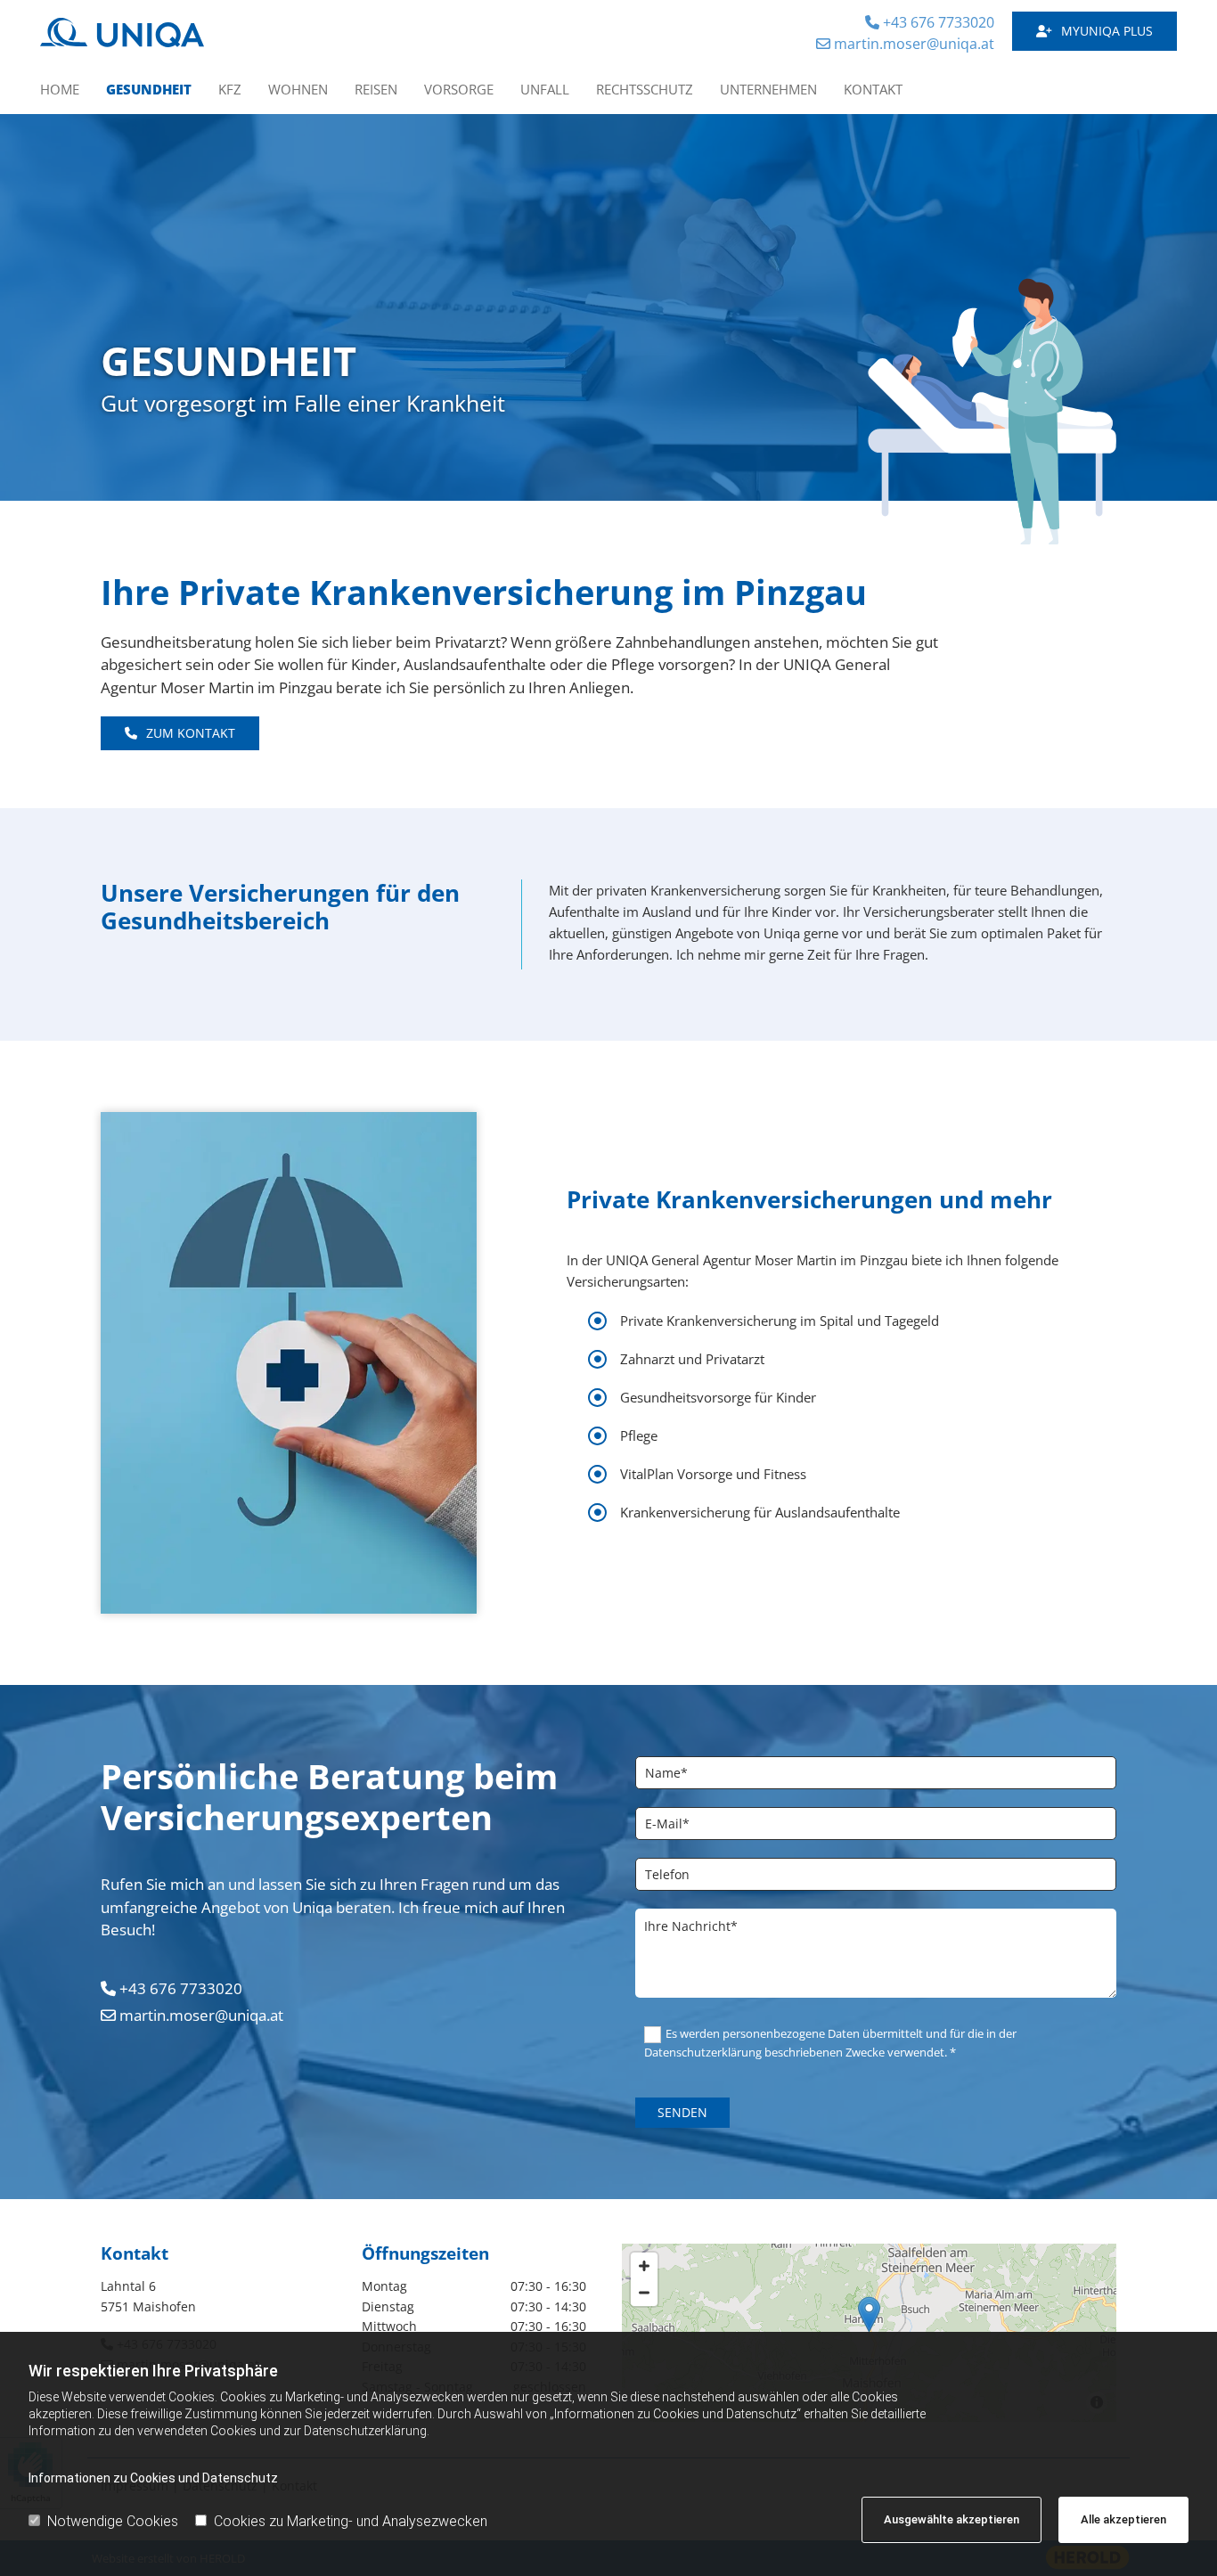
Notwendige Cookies (113, 2521)
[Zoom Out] (644, 2293)
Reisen (376, 89)
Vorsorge (459, 89)
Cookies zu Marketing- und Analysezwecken (351, 2521)
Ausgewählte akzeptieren (952, 2519)
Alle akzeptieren (1123, 2519)
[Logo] (172, 33)
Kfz (230, 89)
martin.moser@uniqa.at (905, 44)
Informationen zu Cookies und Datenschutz (153, 2478)
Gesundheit (149, 89)
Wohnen (298, 89)
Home (60, 89)
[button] (1094, 32)
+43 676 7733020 (930, 22)
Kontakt (873, 89)
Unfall (545, 89)
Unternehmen (768, 89)
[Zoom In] (644, 2266)
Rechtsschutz (645, 89)
